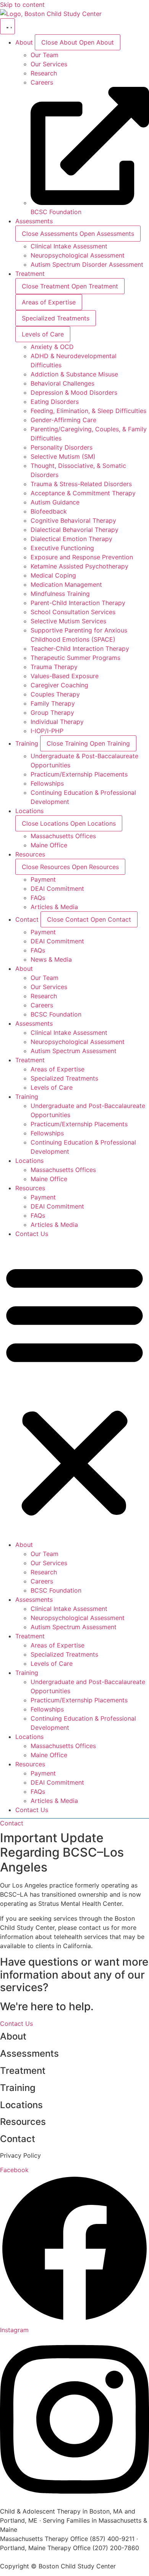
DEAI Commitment (57, 1206)
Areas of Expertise (57, 1069)
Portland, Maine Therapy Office (45, 2548)
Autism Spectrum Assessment (74, 1051)
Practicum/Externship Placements (79, 1124)
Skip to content (22, 5)
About (24, 969)
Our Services (49, 987)
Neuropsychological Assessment (78, 1042)
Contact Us (32, 1234)
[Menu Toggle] (7, 26)
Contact (18, 2139)
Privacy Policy (20, 2155)
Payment (43, 1197)
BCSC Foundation (56, 1014)
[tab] (49, 302)
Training (27, 1097)
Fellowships (47, 1133)
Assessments (34, 1023)
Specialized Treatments (64, 1078)
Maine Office (49, 1179)
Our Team (45, 978)
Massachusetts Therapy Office (44, 2539)
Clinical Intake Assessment (69, 1033)
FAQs (38, 1215)
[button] (74, 1389)
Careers (42, 1005)
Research (44, 996)
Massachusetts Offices (63, 1170)
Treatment (30, 1060)
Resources (30, 1188)
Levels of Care (52, 1087)
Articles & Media (54, 1225)
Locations (29, 1161)
